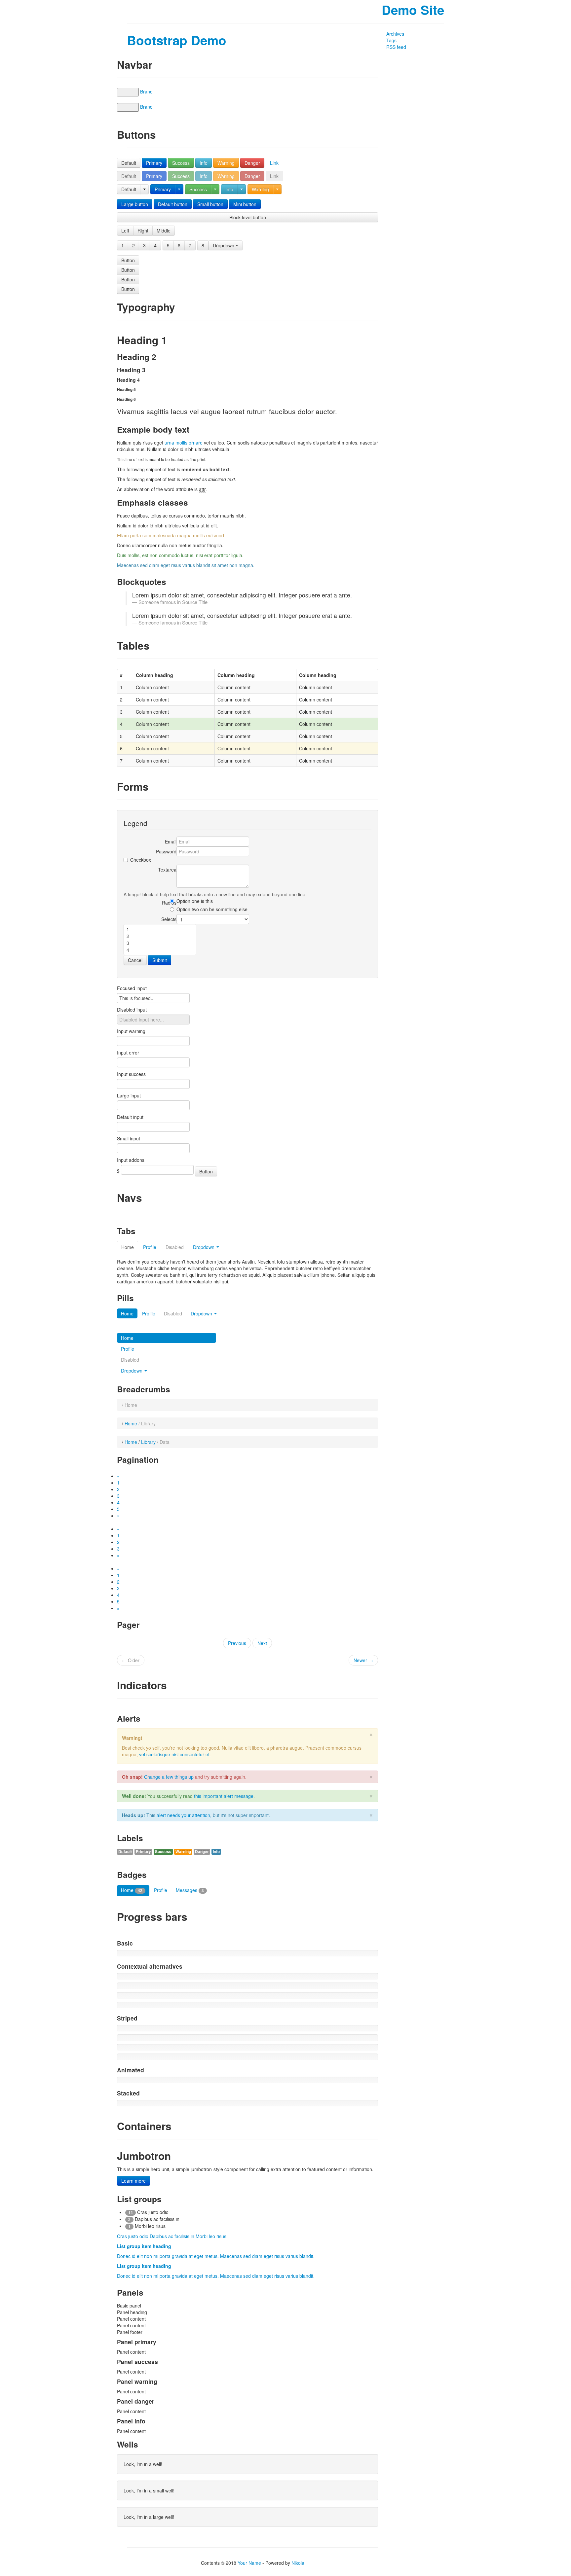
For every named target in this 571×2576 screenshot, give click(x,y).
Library (148, 1442)
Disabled (173, 1313)
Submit (160, 960)
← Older (131, 1660)
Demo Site (413, 10)
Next (262, 1643)
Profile (150, 1247)
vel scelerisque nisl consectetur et (174, 1754)
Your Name (249, 2563)
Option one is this (195, 901)
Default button (173, 204)
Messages (190, 1890)
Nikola (298, 2563)
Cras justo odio (133, 2236)
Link (274, 163)
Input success (131, 1074)
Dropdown (224, 245)
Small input (129, 1138)
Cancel (135, 960)
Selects (169, 919)
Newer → (363, 1660)
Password (166, 851)
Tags (391, 40)
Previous (237, 1643)
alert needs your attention (183, 1815)
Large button (135, 204)
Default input (130, 1117)
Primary (154, 163)
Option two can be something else (212, 909)
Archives (395, 34)
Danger (252, 163)
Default (129, 163)
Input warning (131, 1031)
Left (125, 231)
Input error (128, 1053)
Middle (164, 231)
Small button (210, 204)
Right (143, 231)
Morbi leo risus (211, 2236)
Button (128, 260)
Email (171, 841)
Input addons (131, 1160)
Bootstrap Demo (177, 40)
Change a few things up (169, 1777)
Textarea (167, 870)
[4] (160, 950)
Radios (169, 903)
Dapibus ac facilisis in (173, 2236)
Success (181, 163)
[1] (160, 929)
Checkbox (141, 860)
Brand (146, 91)
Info (204, 163)
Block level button (248, 217)
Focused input (132, 988)
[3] (160, 943)
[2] (160, 936)
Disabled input (132, 1010)
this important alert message (224, 1796)
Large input (129, 1095)
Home (128, 1247)
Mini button (245, 204)
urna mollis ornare (184, 443)
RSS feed (396, 47)
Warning (226, 163)
